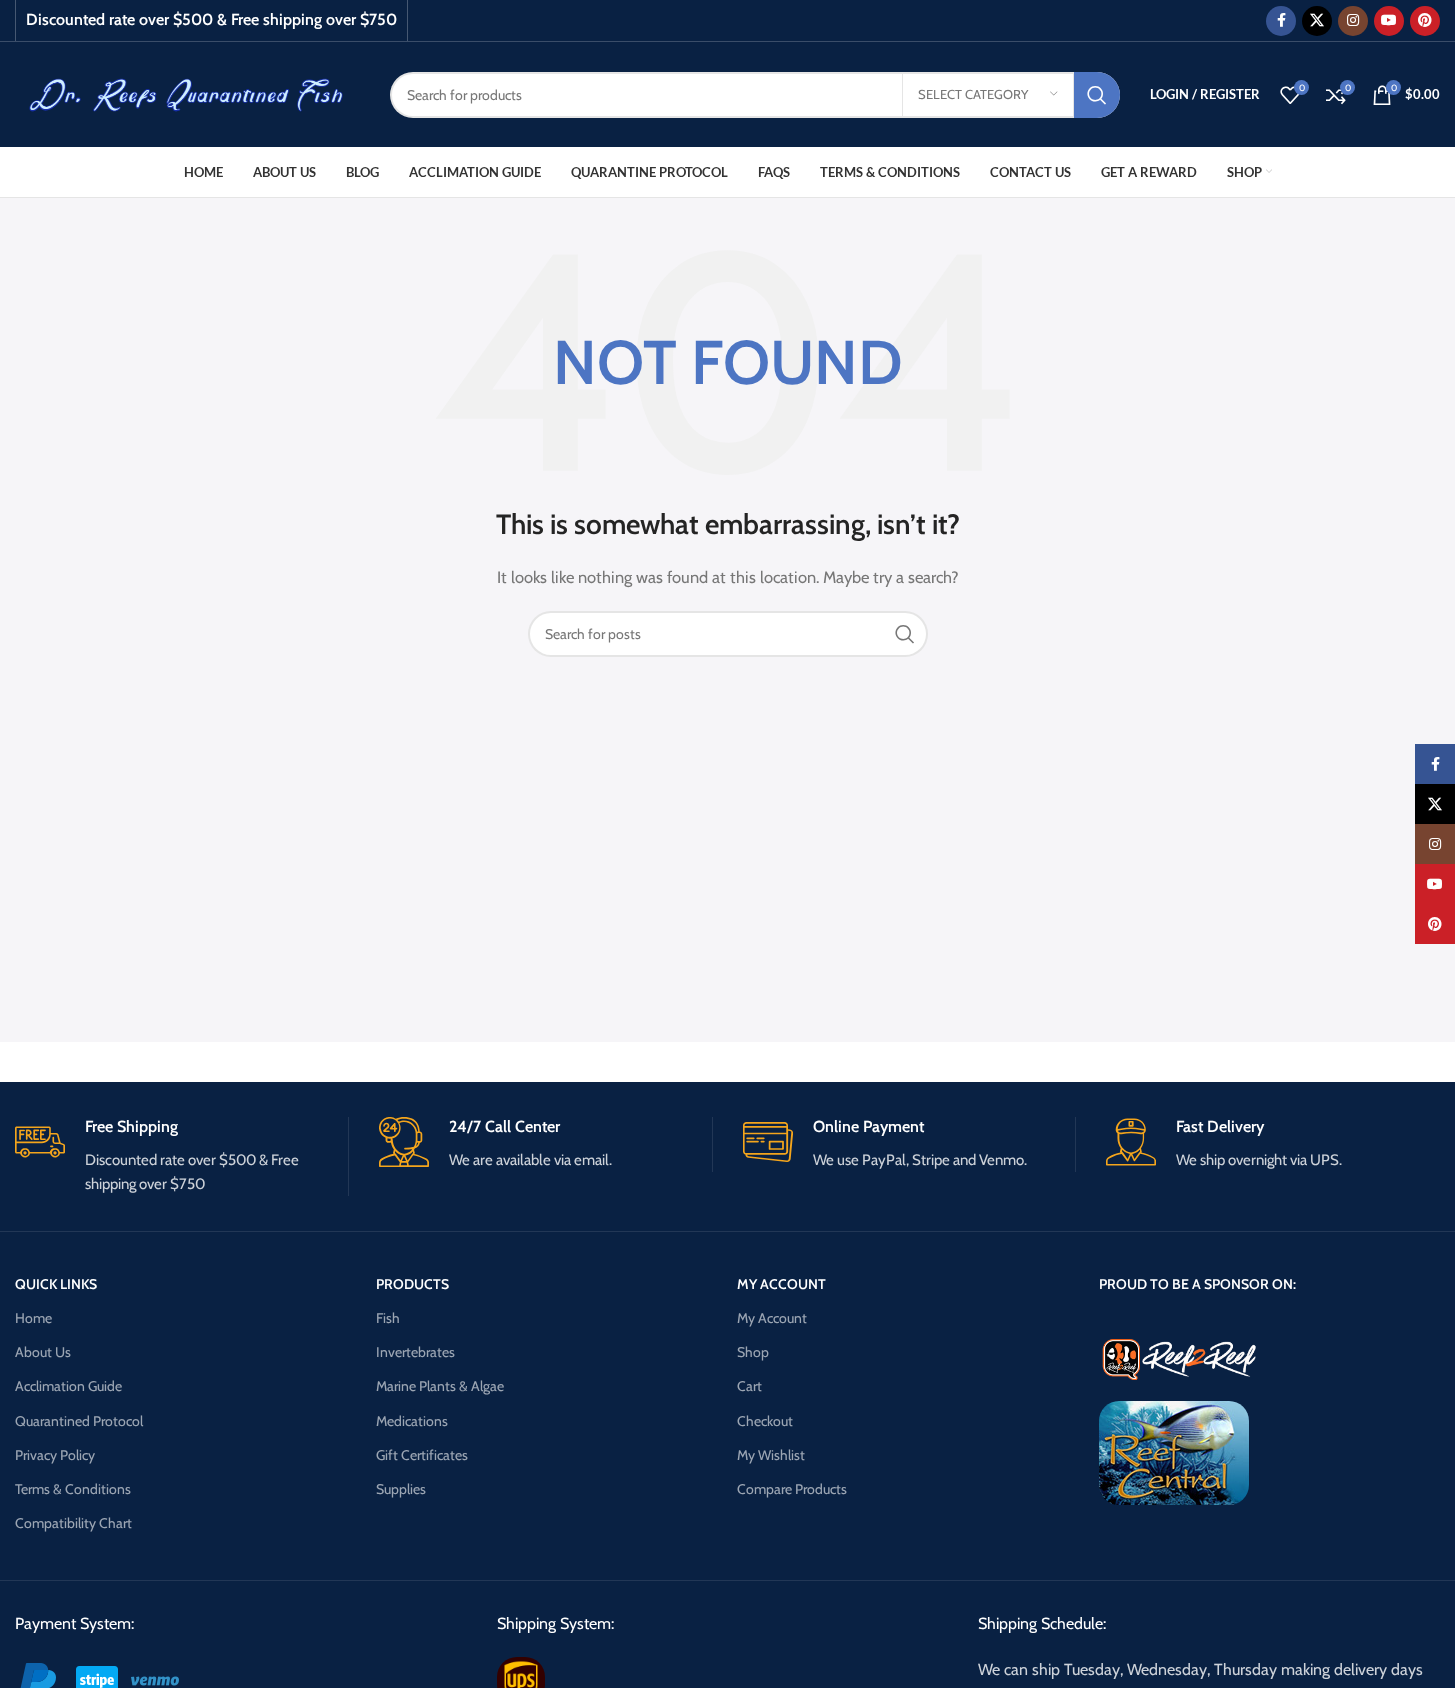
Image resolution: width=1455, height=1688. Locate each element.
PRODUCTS (412, 1284)
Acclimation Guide (68, 1386)
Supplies (401, 1489)
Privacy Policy (55, 1455)
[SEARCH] (1097, 95)
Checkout (765, 1421)
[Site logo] (187, 93)
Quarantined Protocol (79, 1421)
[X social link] (1317, 21)
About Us (43, 1352)
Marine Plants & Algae (440, 1386)
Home (33, 1318)
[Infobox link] (181, 1156)
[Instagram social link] (1353, 21)
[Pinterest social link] (1425, 21)
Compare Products (792, 1489)
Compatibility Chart (73, 1523)
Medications (412, 1421)
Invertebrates (415, 1352)
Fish (388, 1318)
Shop (753, 1352)
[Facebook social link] (1281, 21)
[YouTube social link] (1389, 21)
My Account (772, 1318)
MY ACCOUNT (781, 1284)
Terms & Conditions (73, 1489)
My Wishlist (771, 1455)
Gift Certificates (422, 1455)
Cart (749, 1386)
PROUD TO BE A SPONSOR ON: (1197, 1284)
